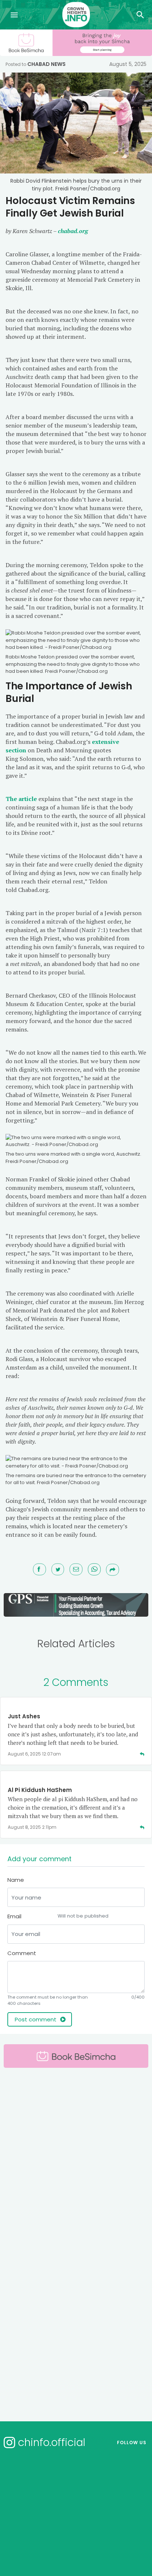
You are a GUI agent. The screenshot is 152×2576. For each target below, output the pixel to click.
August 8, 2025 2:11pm (32, 1827)
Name (16, 1880)
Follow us (132, 2443)
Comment (22, 1953)
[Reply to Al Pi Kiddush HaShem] (142, 1827)
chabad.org (73, 231)
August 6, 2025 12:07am (34, 1754)
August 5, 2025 (128, 64)
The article (21, 799)
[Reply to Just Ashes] (142, 1754)
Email (58, 1916)
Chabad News (46, 64)
